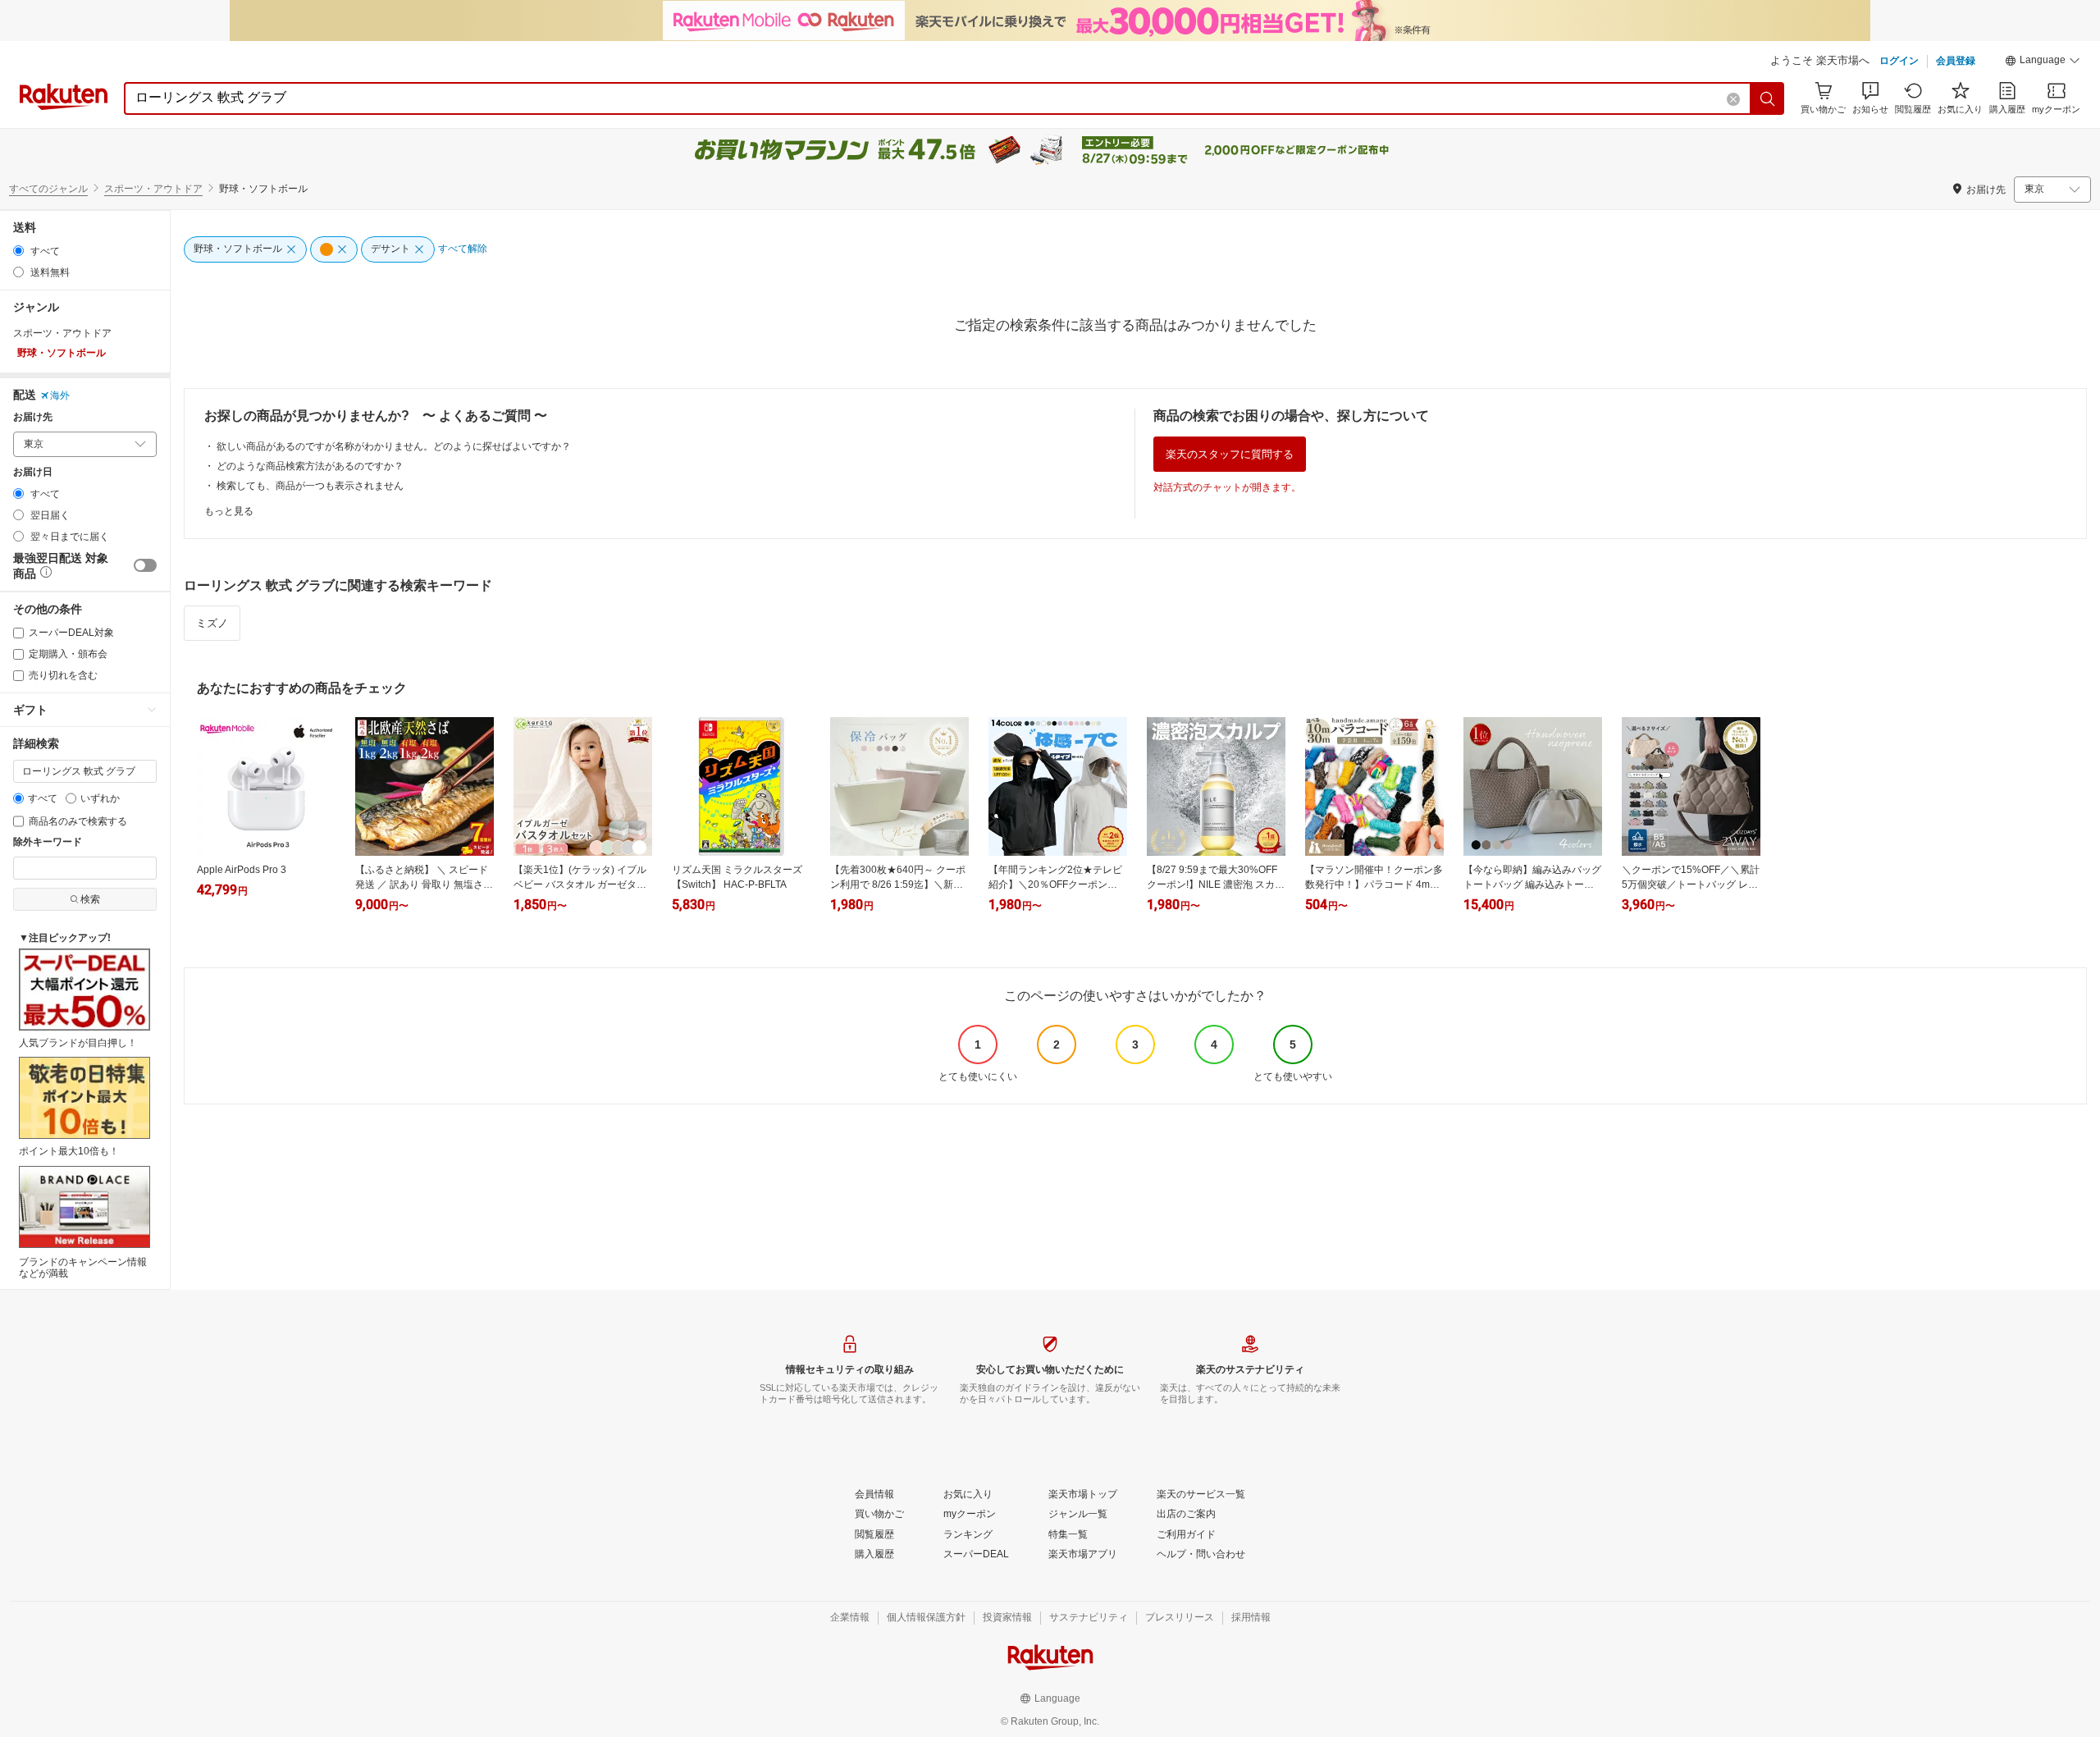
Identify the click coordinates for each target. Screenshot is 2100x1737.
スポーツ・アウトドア (153, 189)
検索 (90, 899)
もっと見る (229, 511)
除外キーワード (48, 842)
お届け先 (33, 417)
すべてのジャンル (48, 189)
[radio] (18, 251)
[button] (2043, 62)
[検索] (1768, 98)
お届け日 (33, 472)
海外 (60, 395)
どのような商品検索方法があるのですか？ (310, 466)
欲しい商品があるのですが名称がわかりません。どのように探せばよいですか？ (394, 446)
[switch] (145, 565)
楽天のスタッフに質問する (1230, 454)
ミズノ (212, 623)
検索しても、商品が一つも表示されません (310, 486)
